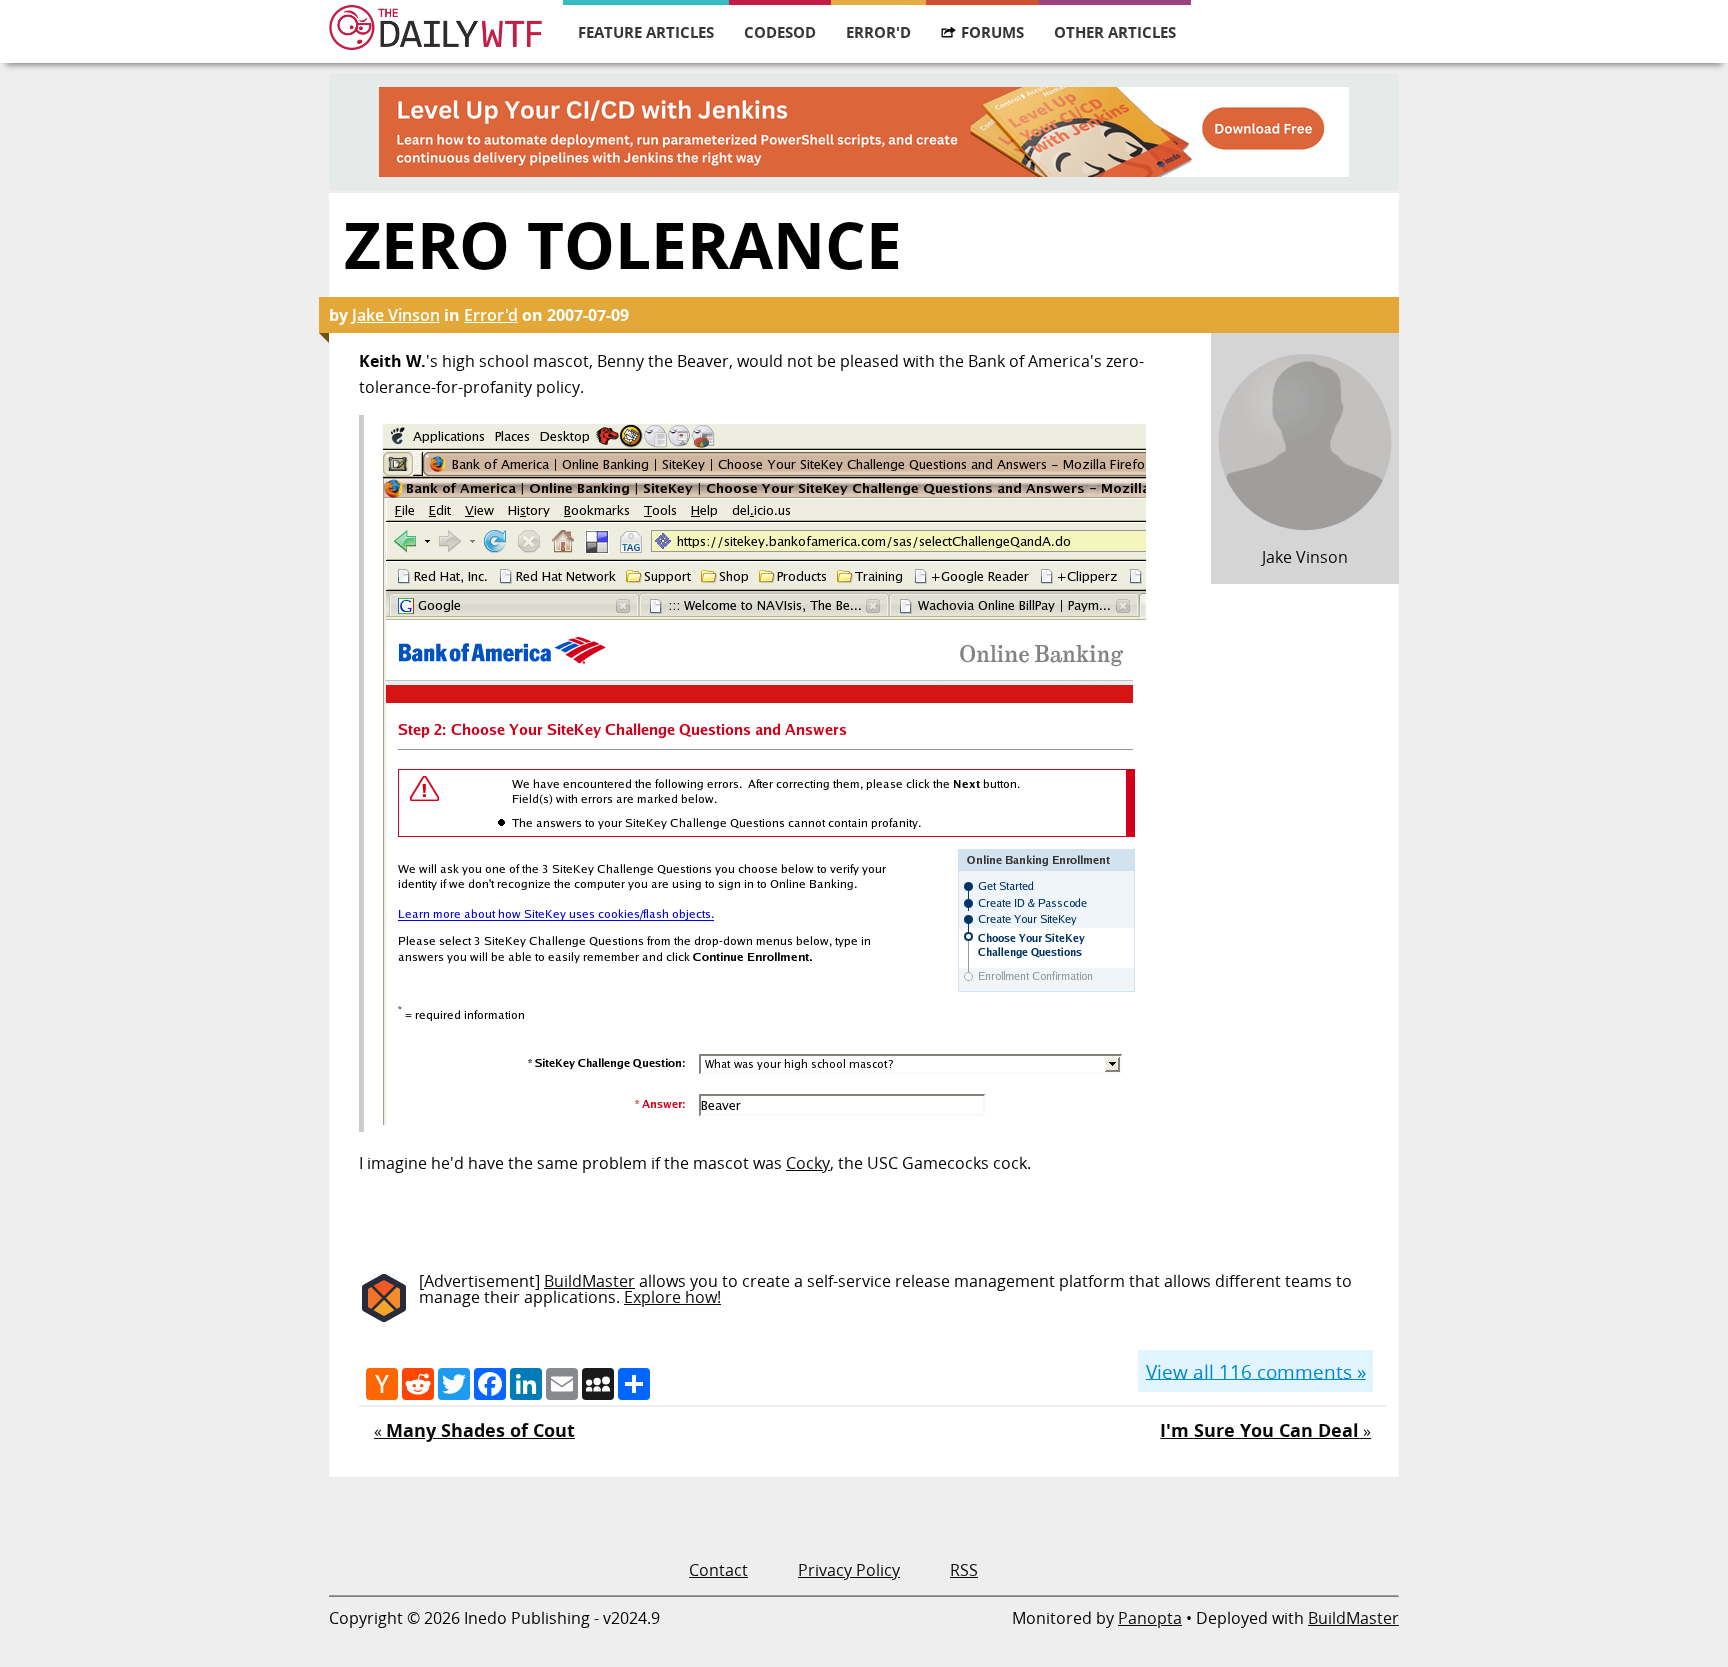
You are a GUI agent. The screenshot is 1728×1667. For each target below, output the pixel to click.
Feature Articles (646, 32)
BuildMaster (589, 1281)
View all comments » (1256, 1370)
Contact (718, 1570)
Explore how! (672, 1297)
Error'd (878, 32)
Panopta (1150, 1618)
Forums (992, 32)
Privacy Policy (849, 1570)
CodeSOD (780, 32)
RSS (964, 1570)
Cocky (808, 1163)
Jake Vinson (396, 315)
